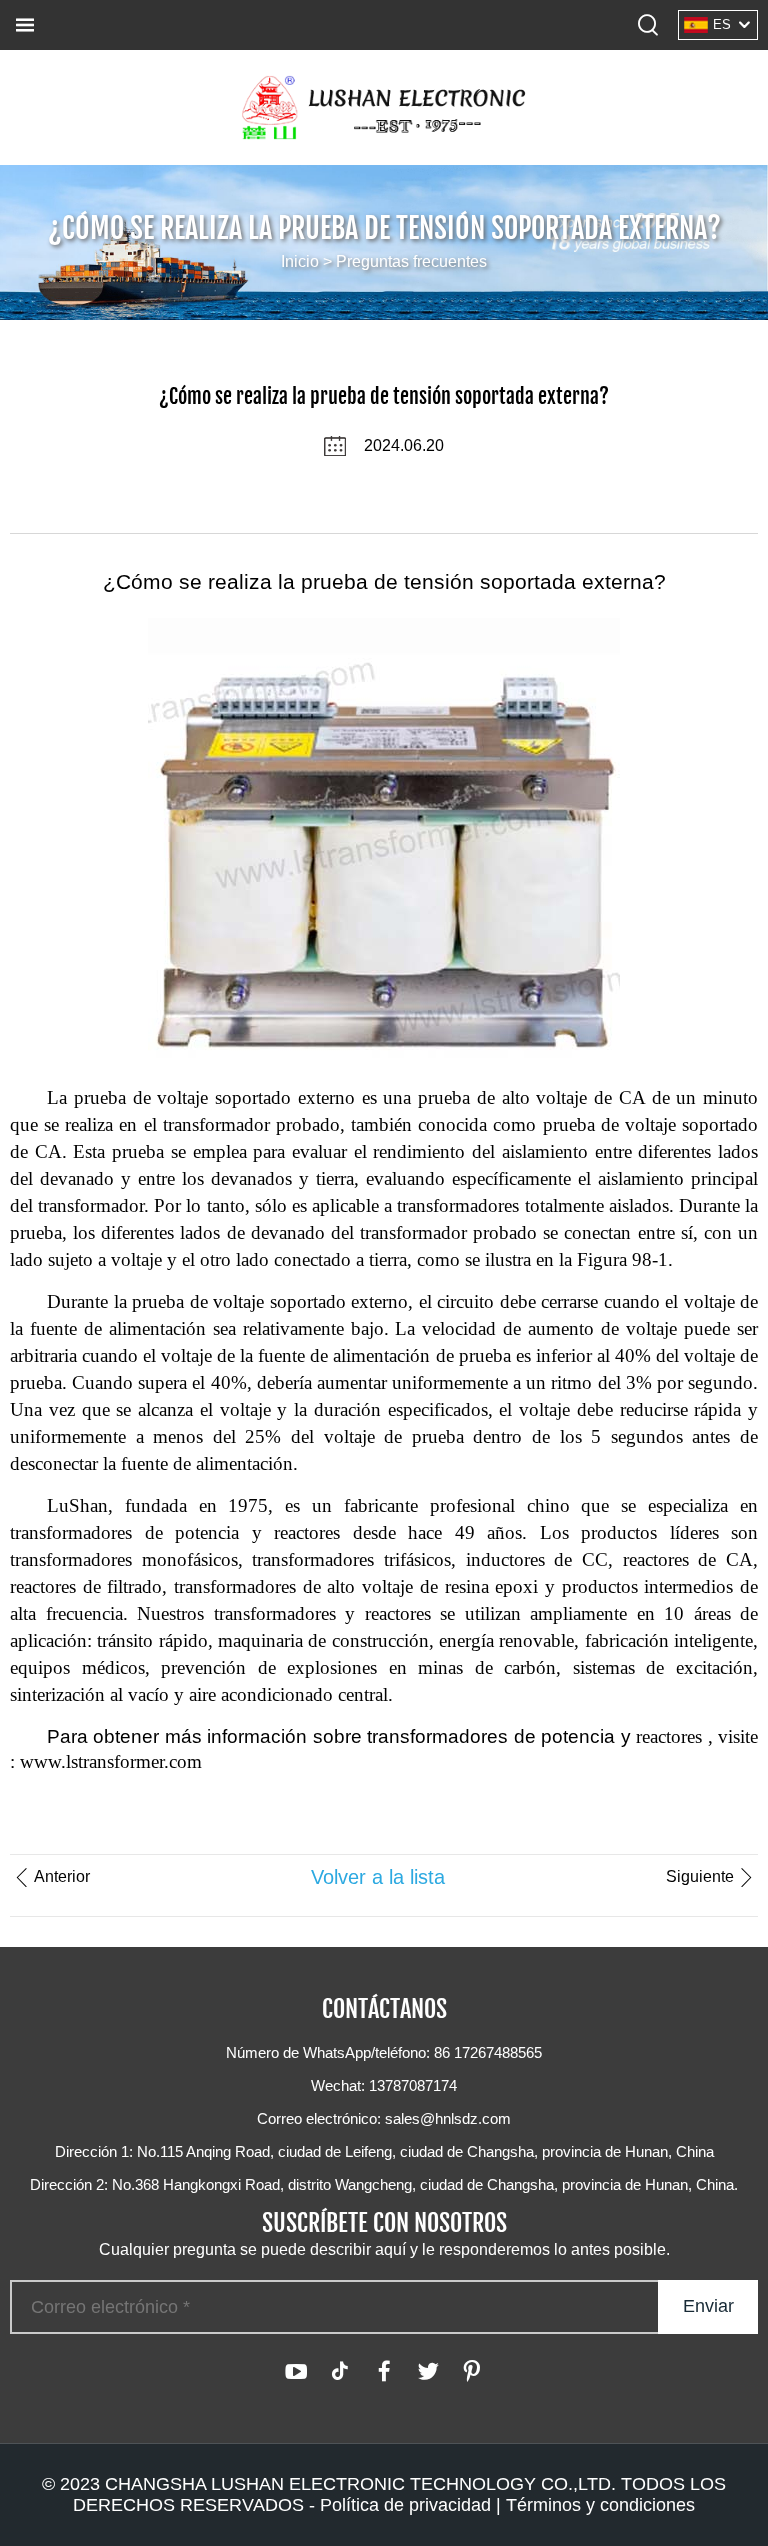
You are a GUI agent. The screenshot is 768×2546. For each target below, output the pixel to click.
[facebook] (384, 2371)
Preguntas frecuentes (411, 261)
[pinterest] (472, 2371)
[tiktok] (340, 2371)
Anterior (62, 1876)
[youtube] (296, 2371)
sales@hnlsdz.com (448, 2118)
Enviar (708, 2306)
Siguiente (700, 1876)
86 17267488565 (488, 2052)
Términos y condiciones (600, 2505)
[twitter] (428, 2371)
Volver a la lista (378, 1877)
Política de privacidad (405, 2505)
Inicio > (308, 261)
